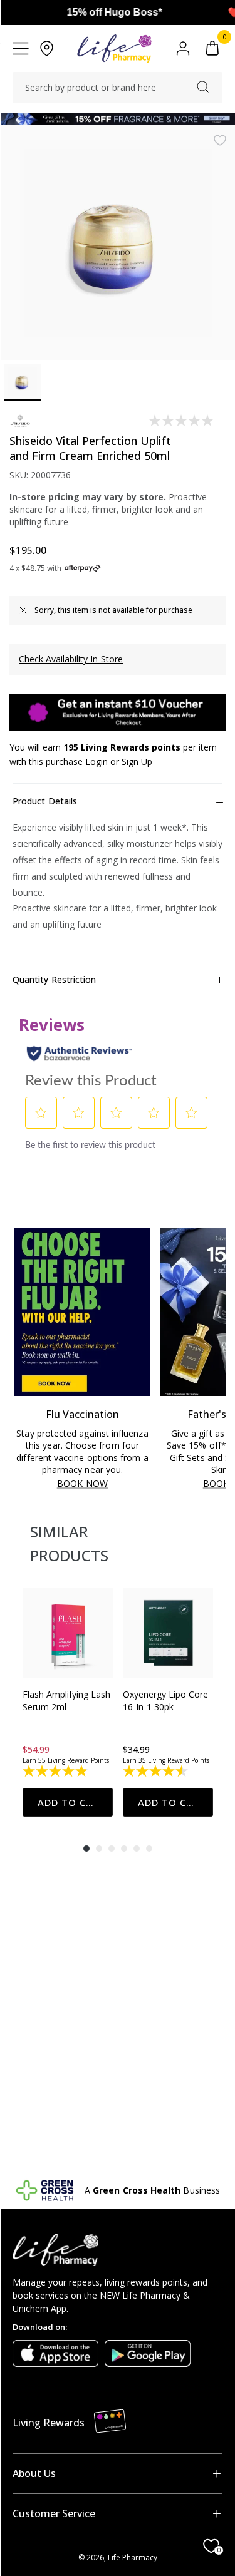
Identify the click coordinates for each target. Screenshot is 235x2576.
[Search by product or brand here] (203, 87)
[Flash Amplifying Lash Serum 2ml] (68, 1633)
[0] (212, 49)
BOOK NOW (82, 1484)
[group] (68, 1702)
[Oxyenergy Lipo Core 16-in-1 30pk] (168, 1633)
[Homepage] (114, 49)
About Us (34, 2473)
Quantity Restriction (54, 979)
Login (97, 762)
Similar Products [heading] (69, 1543)
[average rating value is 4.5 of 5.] (156, 1771)
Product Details (45, 801)
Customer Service (54, 2513)
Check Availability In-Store (71, 659)
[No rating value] (182, 421)
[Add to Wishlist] (220, 140)
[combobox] (118, 88)
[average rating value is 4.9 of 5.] (56, 1771)
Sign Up (137, 762)
